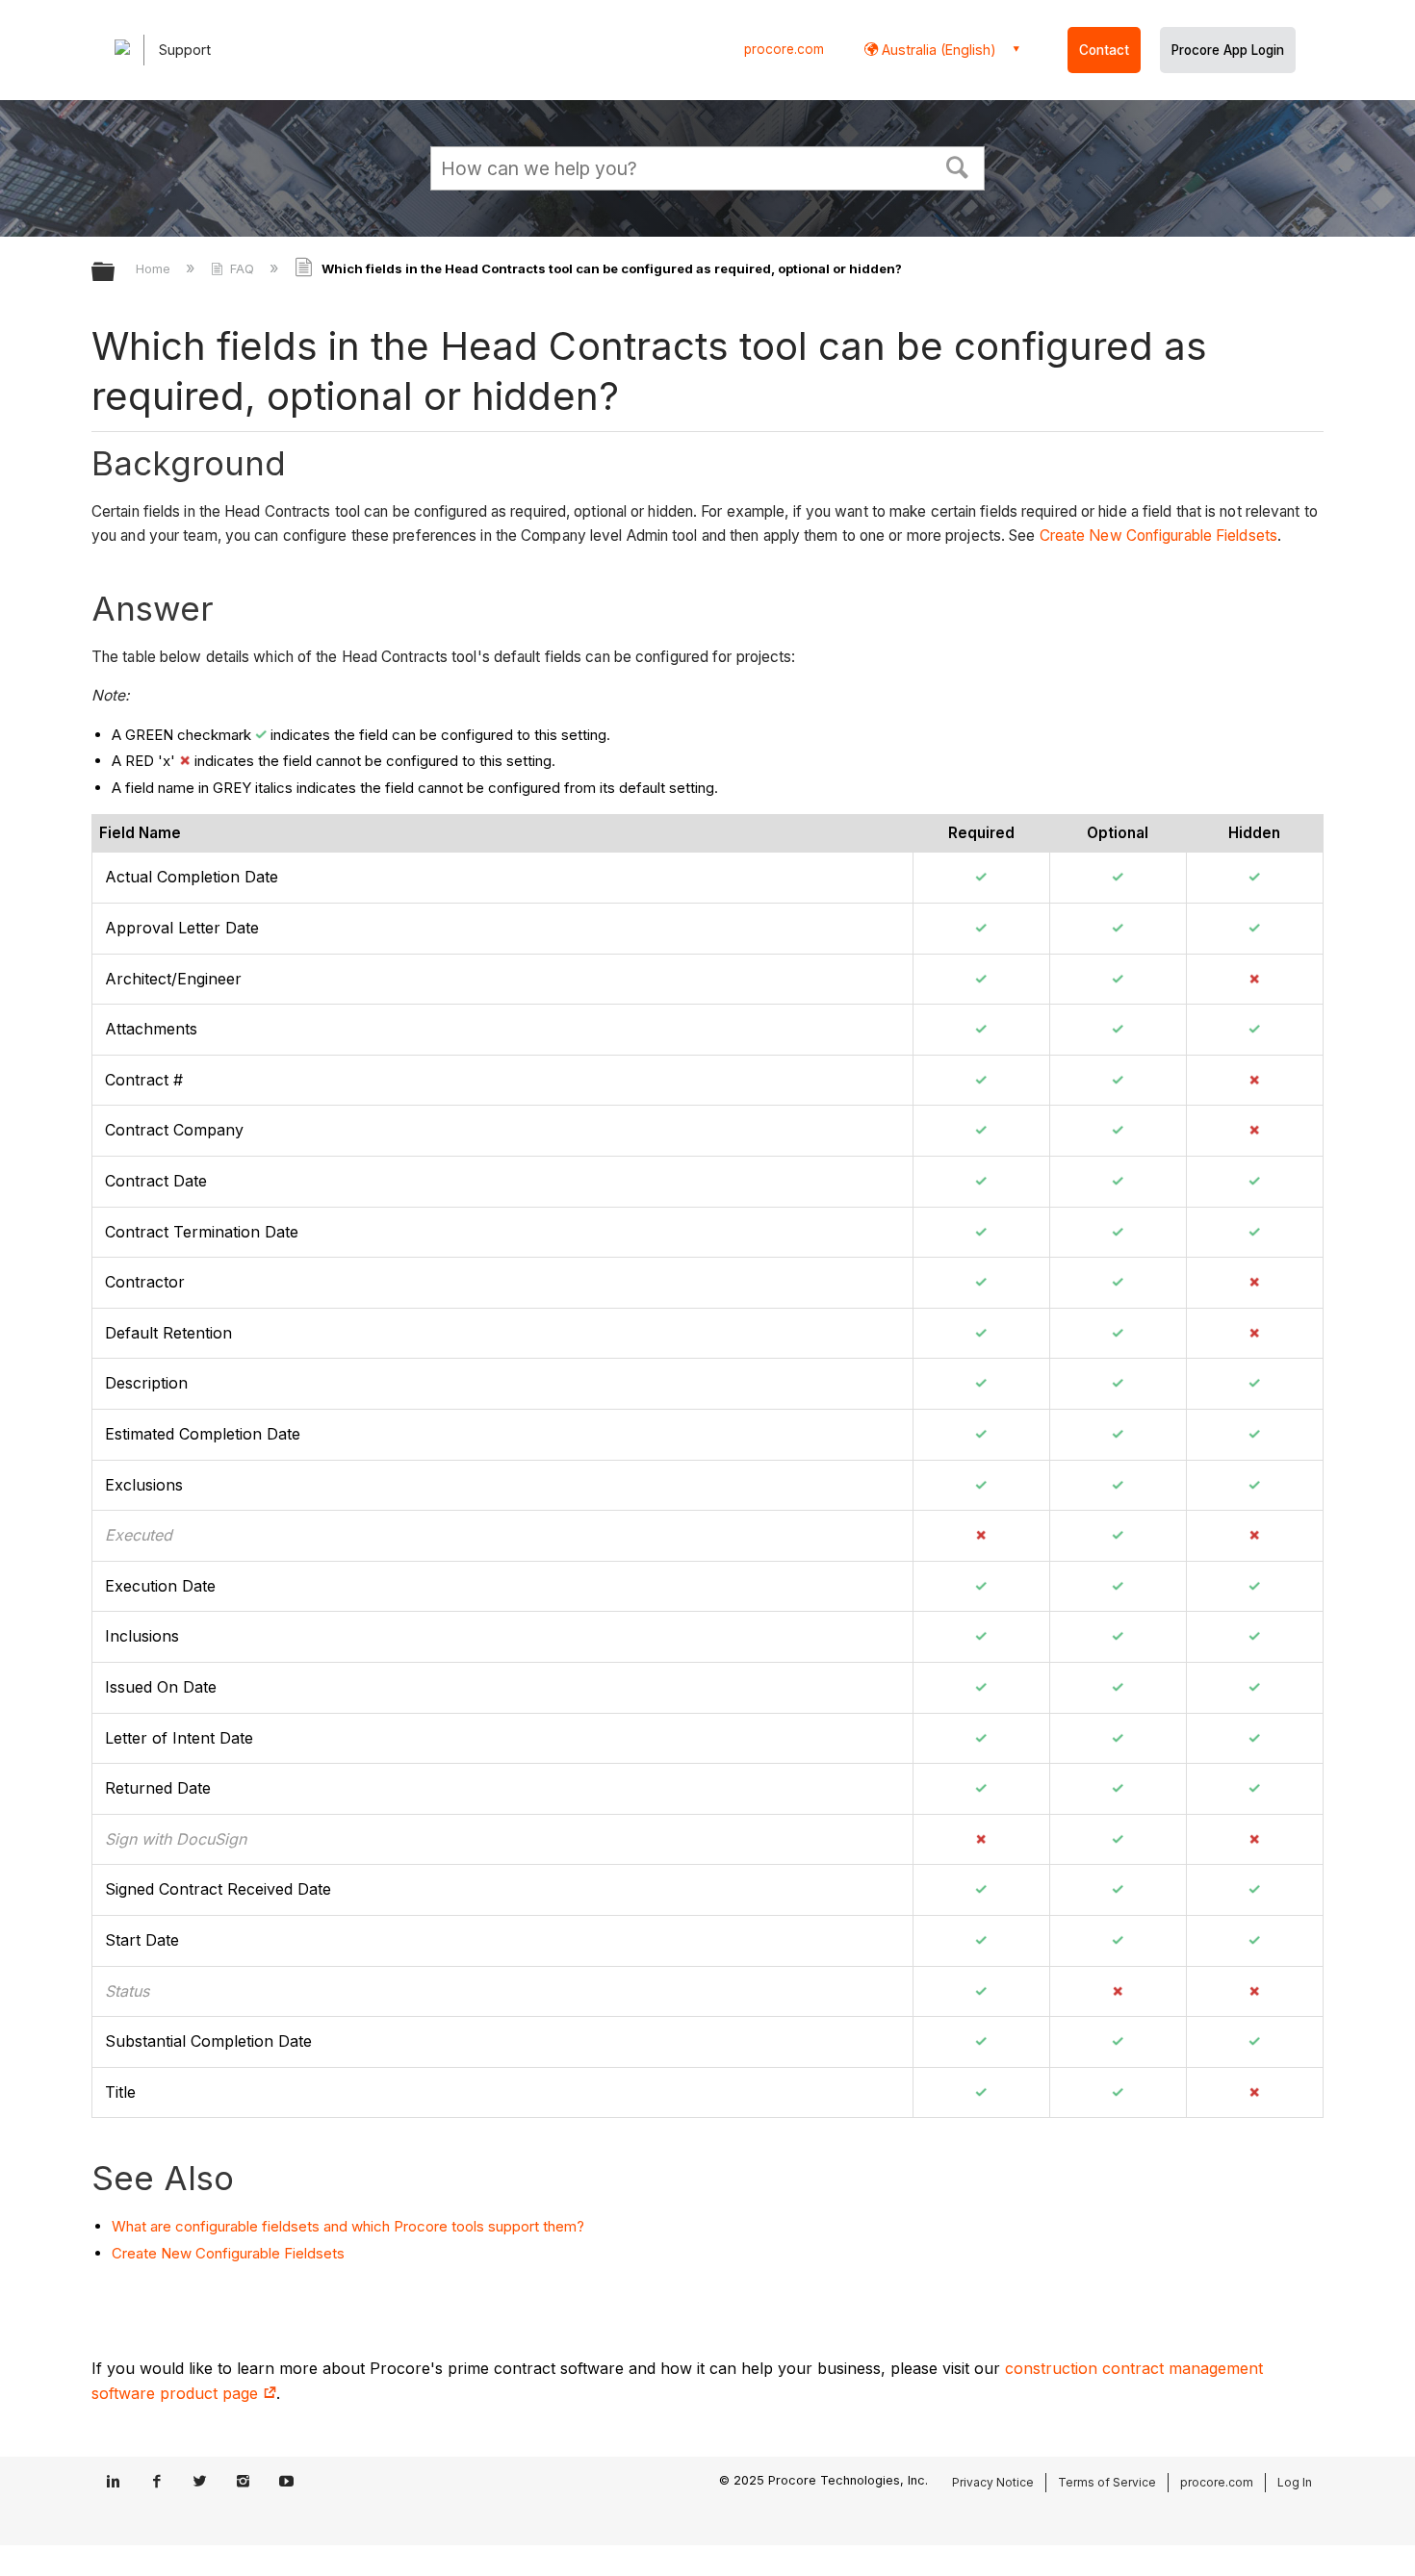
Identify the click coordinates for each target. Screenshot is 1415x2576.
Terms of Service (1107, 2482)
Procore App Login (1228, 50)
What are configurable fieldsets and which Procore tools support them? (348, 2226)
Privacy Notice (993, 2482)
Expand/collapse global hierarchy (116, 273)
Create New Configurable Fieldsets (1158, 536)
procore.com (784, 49)
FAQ (242, 268)
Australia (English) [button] (937, 50)
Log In (1295, 2482)
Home (155, 268)
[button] (958, 166)
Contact (1104, 50)
